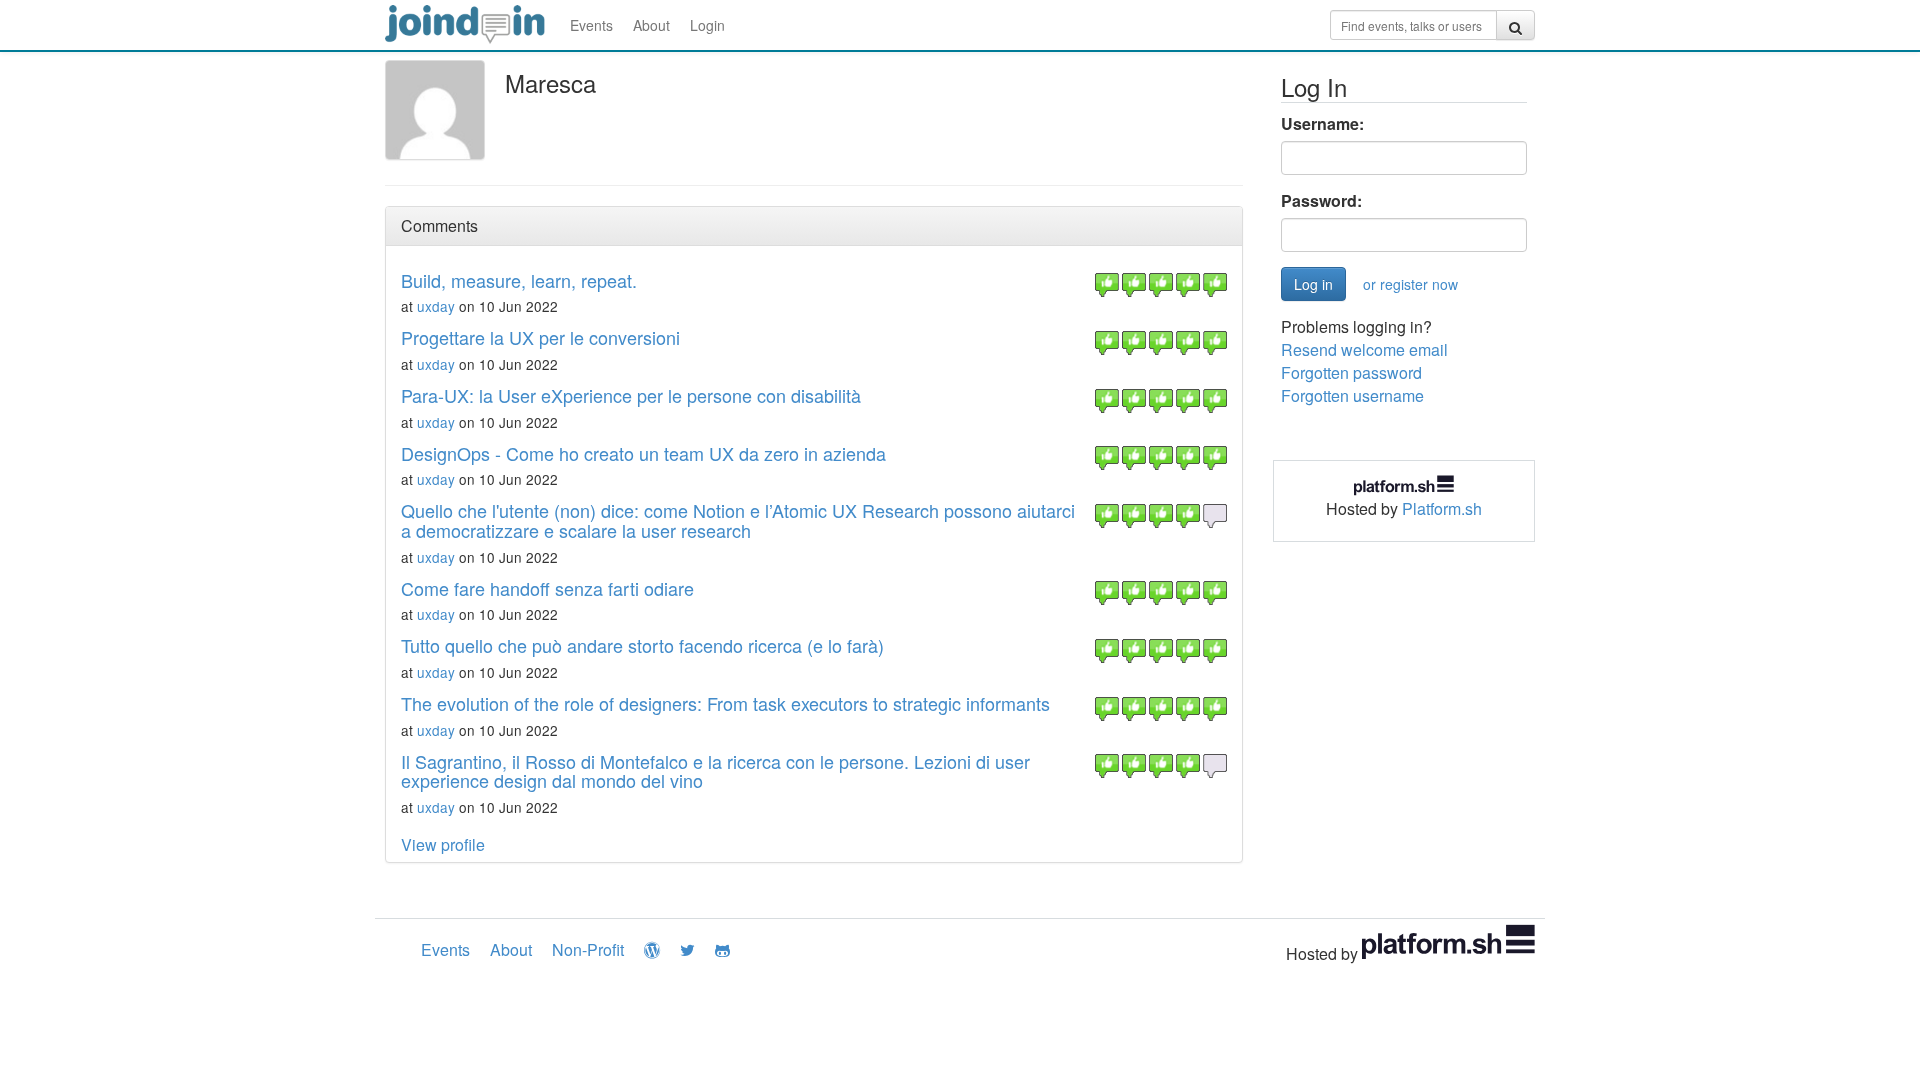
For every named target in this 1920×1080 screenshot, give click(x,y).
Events (591, 25)
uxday (436, 306)
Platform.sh (1442, 508)
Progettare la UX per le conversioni (540, 337)
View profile (443, 844)
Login (707, 25)
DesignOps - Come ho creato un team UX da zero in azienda (643, 453)
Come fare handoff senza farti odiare (547, 588)
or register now (1410, 284)
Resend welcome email (1364, 349)
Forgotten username (1352, 395)
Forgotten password (1351, 372)
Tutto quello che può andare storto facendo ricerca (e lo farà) (642, 645)
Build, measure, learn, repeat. (519, 280)
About (651, 25)
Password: (1321, 201)
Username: (1322, 124)
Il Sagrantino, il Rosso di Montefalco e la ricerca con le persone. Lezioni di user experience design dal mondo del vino (715, 771)
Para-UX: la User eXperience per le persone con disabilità (631, 395)
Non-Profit (588, 949)
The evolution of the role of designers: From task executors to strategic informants (725, 703)
